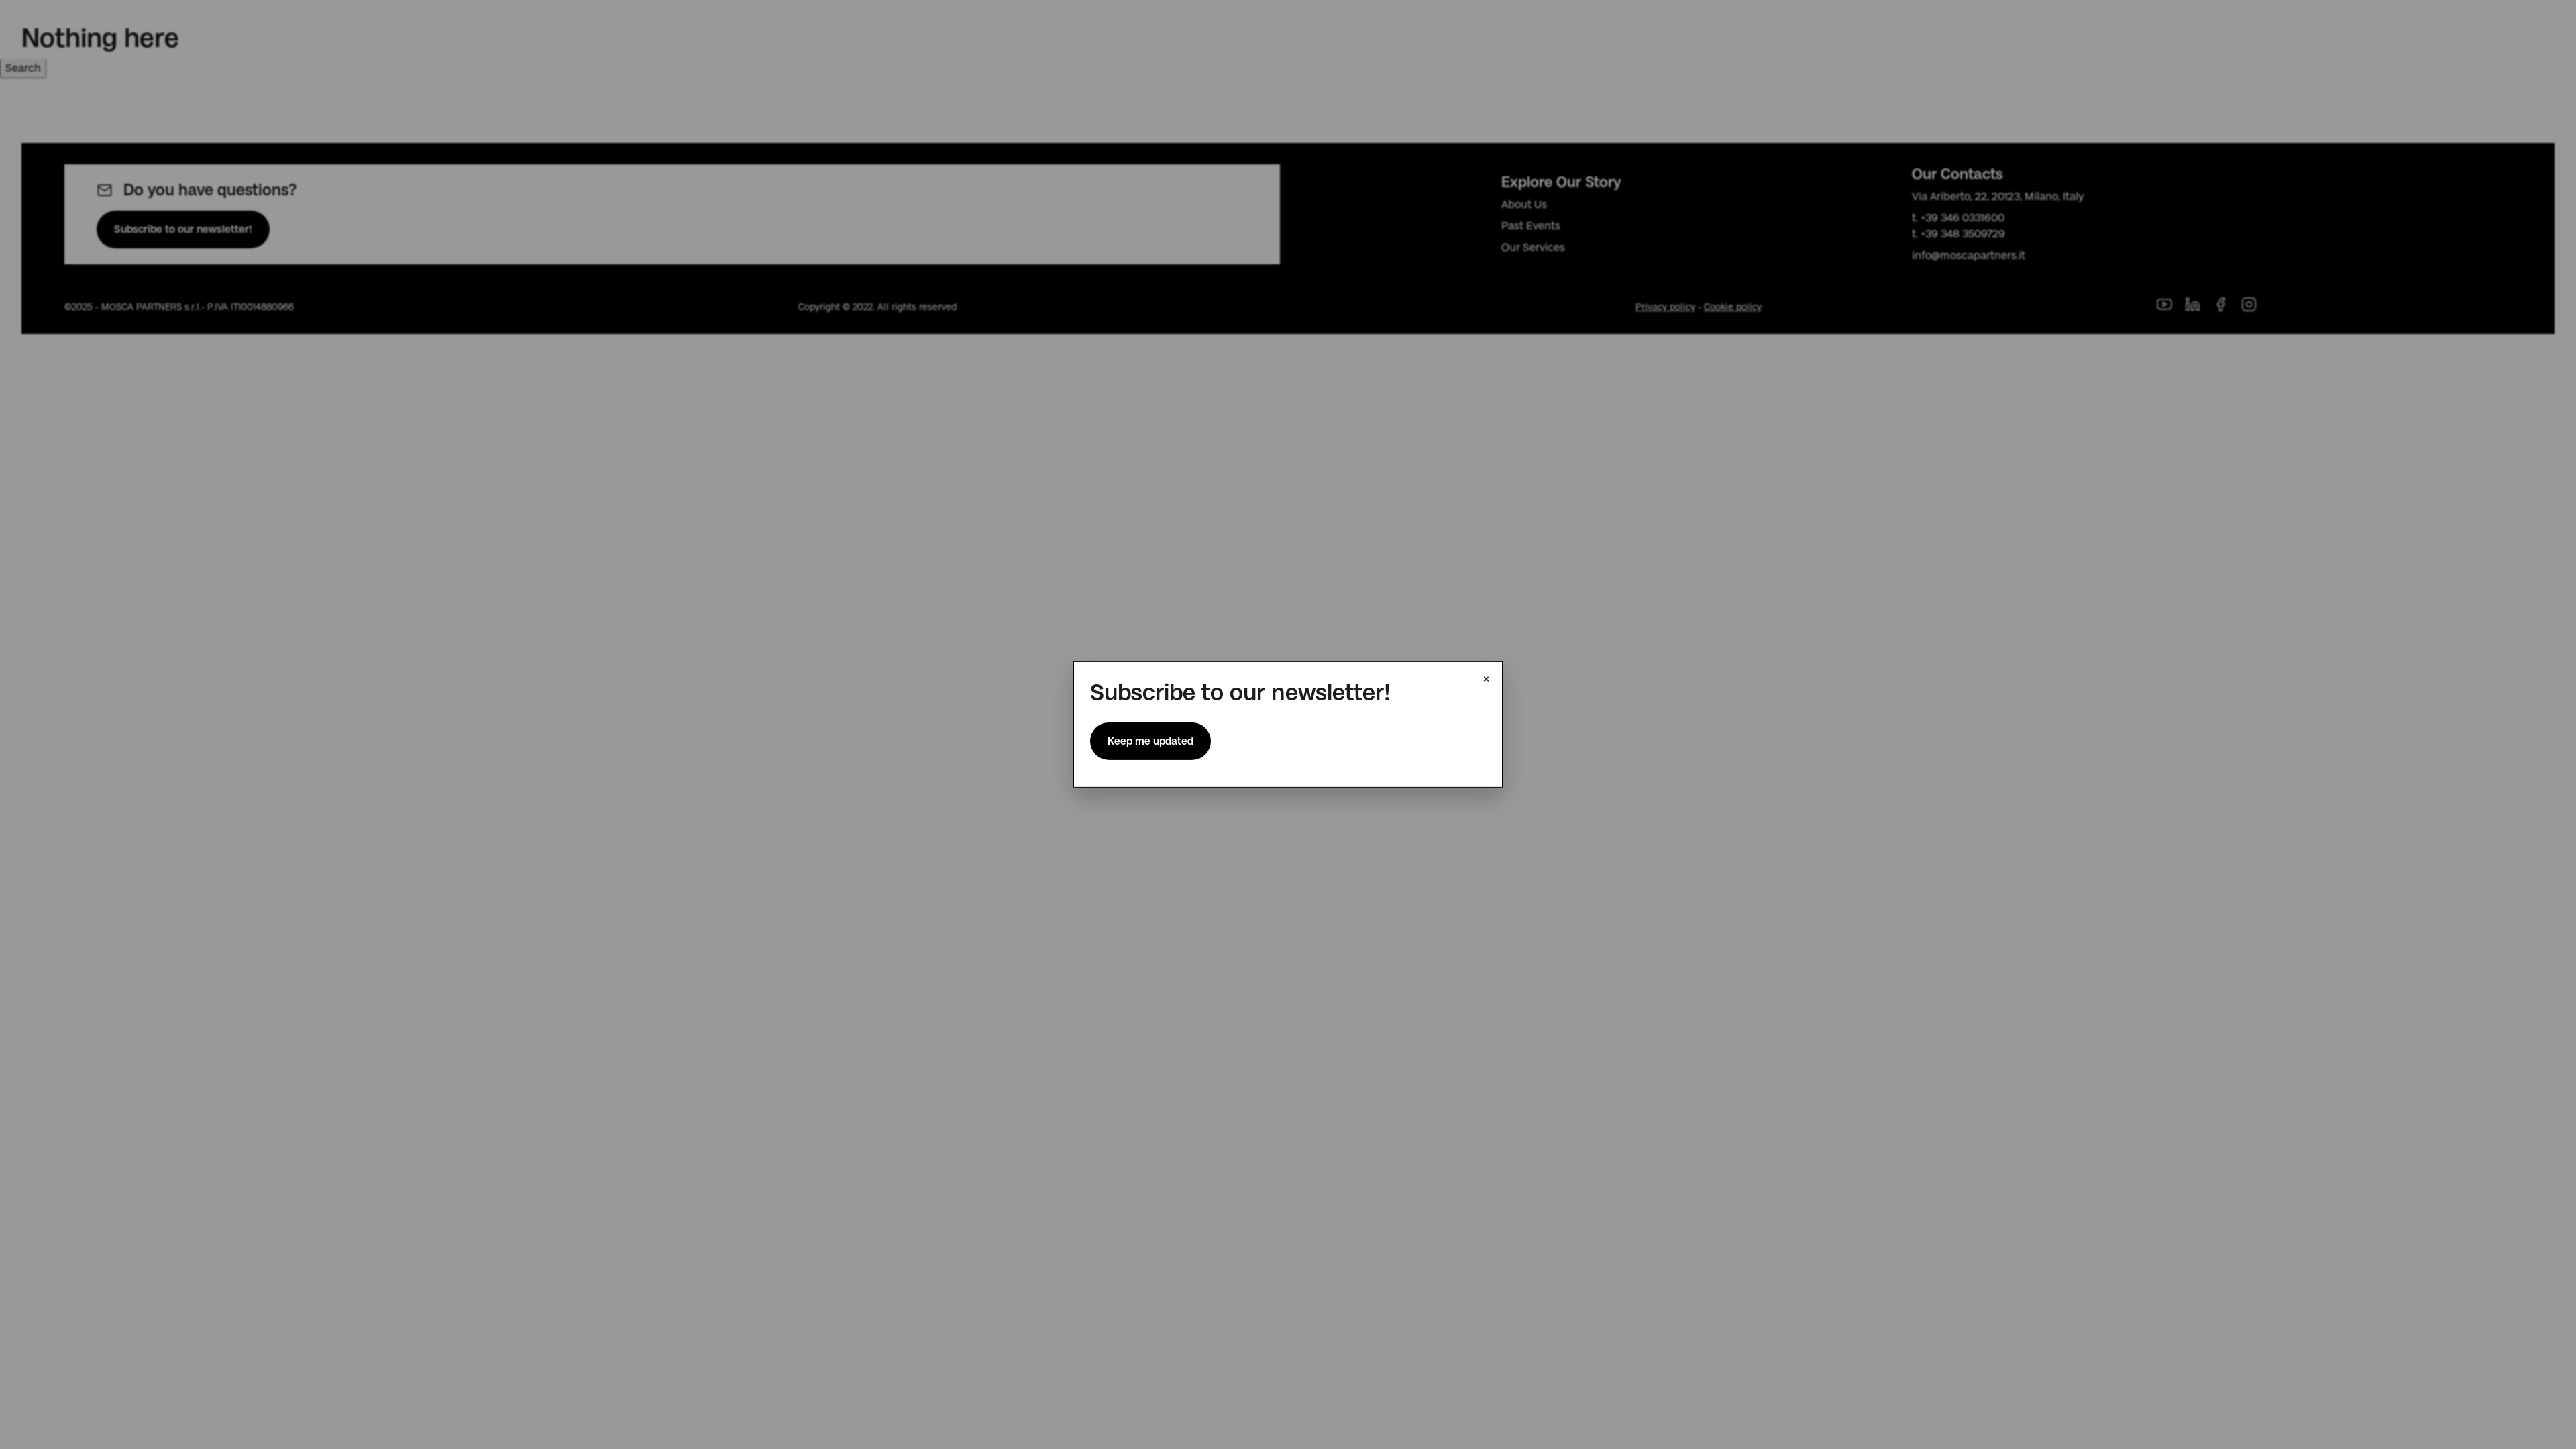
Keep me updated (1150, 741)
